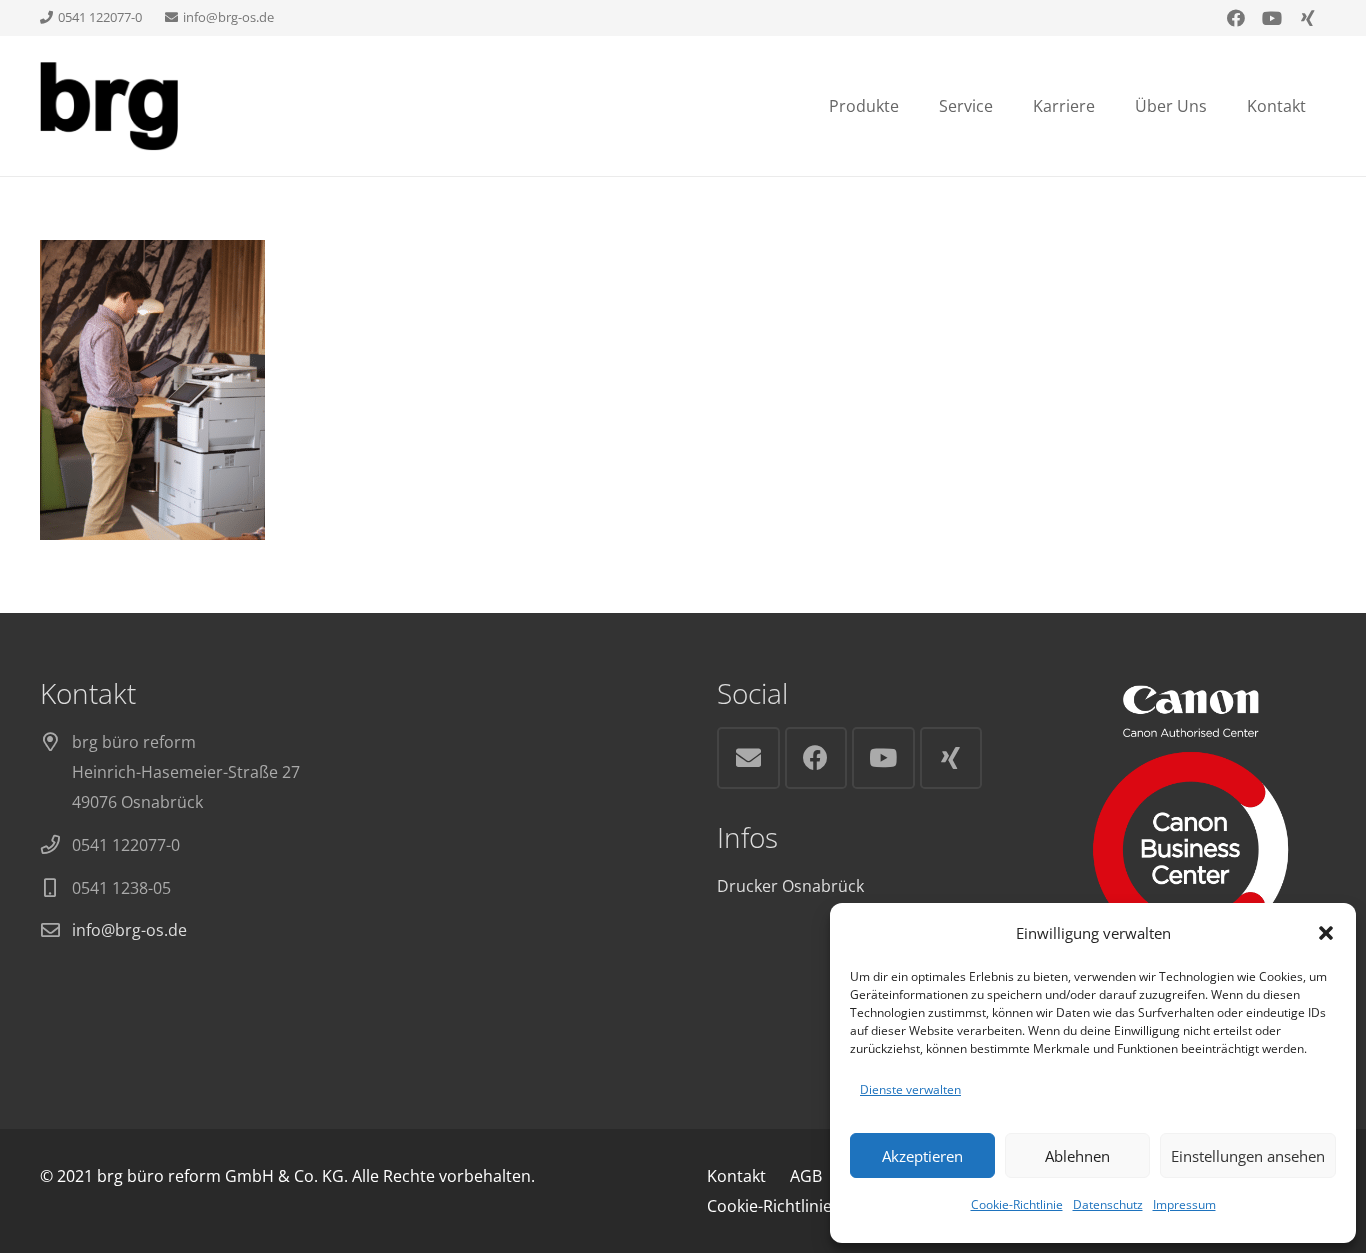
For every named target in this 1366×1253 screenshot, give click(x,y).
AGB (806, 1176)
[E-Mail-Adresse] (748, 758)
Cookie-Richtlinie (1017, 1204)
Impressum (1184, 1204)
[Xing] (1308, 18)
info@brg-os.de (129, 930)
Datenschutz (1108, 1204)
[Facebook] (1236, 18)
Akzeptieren (922, 1156)
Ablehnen (1077, 1156)
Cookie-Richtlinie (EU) (787, 1206)
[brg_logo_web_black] (109, 106)
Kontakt (736, 1176)
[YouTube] (1272, 18)
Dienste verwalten (910, 1089)
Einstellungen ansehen (1248, 1156)
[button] (1326, 933)
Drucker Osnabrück (790, 886)
